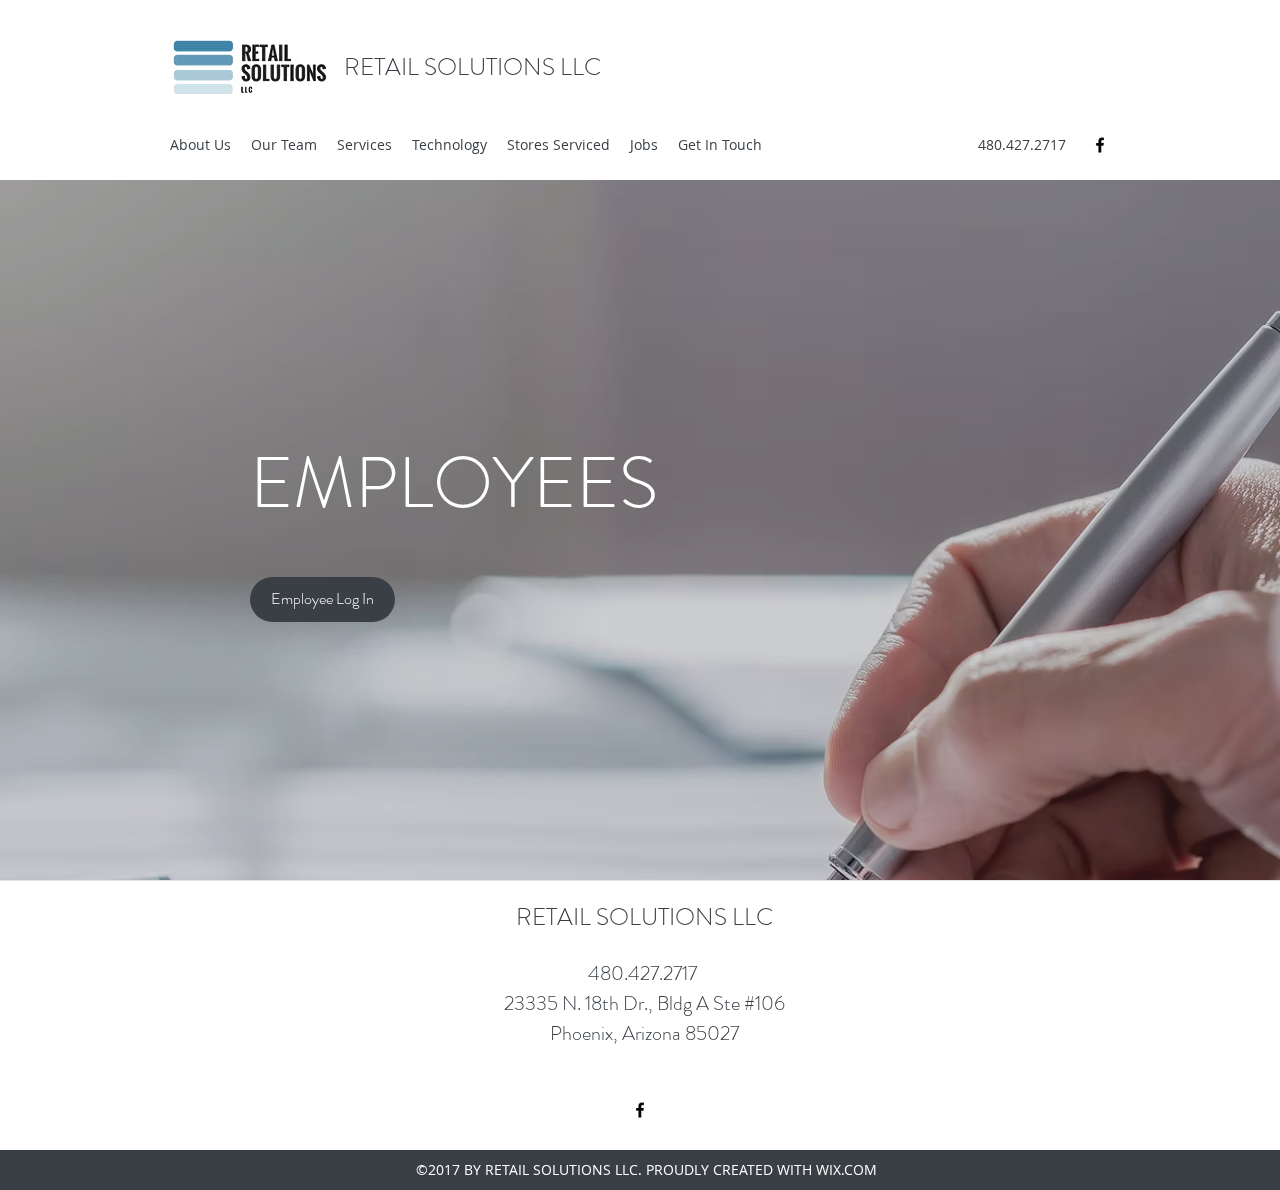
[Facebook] (1100, 145)
